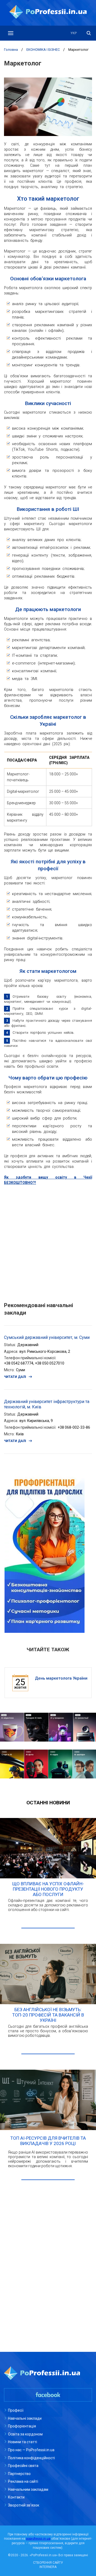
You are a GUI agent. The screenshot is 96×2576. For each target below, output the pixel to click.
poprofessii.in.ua (38, 2539)
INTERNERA (48, 2567)
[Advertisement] (48, 1241)
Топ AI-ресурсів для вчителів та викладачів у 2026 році (48, 2141)
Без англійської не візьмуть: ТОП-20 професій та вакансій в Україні (48, 2015)
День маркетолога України (61, 1678)
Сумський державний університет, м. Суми (47, 1337)
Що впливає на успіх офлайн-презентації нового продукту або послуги (48, 1889)
